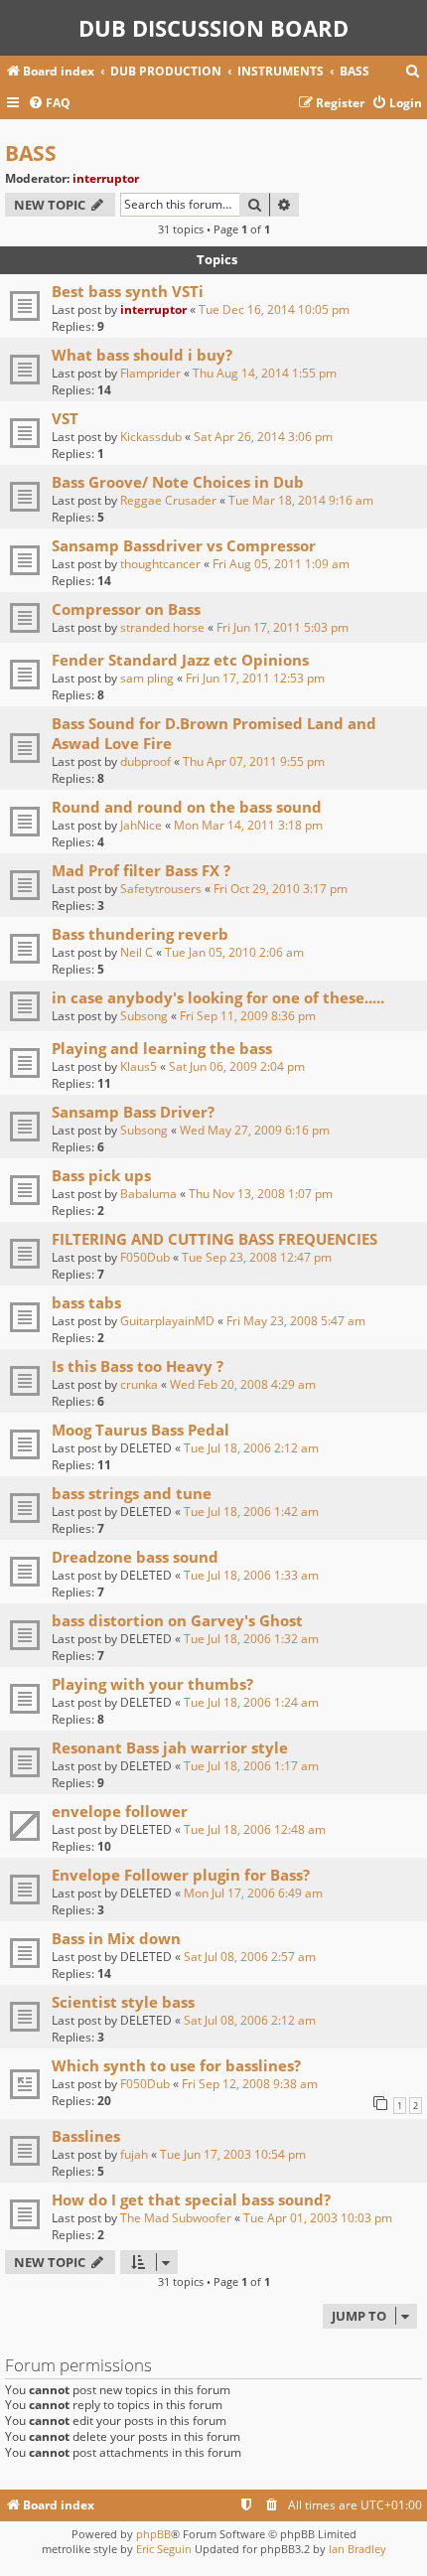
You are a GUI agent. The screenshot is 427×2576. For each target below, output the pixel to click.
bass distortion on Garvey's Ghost (177, 1620)
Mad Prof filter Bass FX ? (141, 870)
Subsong (144, 1016)
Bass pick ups (101, 1175)
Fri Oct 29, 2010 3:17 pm (281, 889)
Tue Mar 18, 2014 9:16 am (301, 500)
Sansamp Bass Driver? (133, 1112)
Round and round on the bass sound (187, 807)
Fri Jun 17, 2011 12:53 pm (255, 678)
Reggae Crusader (168, 500)
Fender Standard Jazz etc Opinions (180, 660)
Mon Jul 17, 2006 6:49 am (253, 1893)
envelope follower (120, 1811)
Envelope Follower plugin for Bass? (181, 1875)
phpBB (153, 2534)
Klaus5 (139, 1066)
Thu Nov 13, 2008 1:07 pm (261, 1194)
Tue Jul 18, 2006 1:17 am (251, 1766)
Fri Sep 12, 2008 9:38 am (250, 2084)
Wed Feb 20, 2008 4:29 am (243, 1384)
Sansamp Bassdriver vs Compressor (184, 545)
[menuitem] (413, 72)
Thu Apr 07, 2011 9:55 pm (254, 761)
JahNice (141, 825)
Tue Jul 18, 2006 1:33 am (251, 1575)
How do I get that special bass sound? (191, 2199)
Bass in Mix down (116, 1938)
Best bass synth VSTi (128, 291)
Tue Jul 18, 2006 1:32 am (251, 1639)
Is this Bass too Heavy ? (138, 1366)
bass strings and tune (132, 1493)
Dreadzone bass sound (135, 1557)
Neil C (137, 952)
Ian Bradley (357, 2549)
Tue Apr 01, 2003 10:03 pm (318, 2218)
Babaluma (148, 1194)
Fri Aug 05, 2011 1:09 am (281, 564)
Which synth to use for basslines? (176, 2065)
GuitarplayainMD (167, 1321)
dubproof (145, 761)
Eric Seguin (164, 2549)
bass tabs (86, 1302)
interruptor (106, 178)
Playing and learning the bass (162, 1048)
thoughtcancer (160, 564)
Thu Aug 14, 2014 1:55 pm (265, 373)
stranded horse (162, 627)
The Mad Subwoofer (176, 2218)
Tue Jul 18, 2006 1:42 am (251, 1512)
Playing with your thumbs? (152, 1684)
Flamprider (150, 373)
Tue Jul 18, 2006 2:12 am (251, 1448)
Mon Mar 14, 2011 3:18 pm (248, 825)
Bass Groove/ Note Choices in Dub (178, 482)
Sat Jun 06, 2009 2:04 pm (237, 1066)
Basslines (86, 2136)
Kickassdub (151, 437)
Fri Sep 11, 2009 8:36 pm (248, 1016)
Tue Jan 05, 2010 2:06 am (234, 952)
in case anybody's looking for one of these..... (218, 997)
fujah (134, 2154)
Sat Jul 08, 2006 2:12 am (250, 2020)
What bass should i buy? (142, 355)
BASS (31, 153)
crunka (139, 1384)
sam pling (147, 678)
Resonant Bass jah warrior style (170, 1747)
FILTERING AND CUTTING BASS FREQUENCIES (214, 1239)
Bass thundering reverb (140, 934)
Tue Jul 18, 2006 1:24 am (251, 1702)
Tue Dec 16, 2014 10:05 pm (274, 309)
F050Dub (145, 1257)
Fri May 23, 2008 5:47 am (296, 1321)
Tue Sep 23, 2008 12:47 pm (257, 1257)
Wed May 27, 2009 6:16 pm (255, 1130)
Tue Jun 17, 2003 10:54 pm (233, 2154)
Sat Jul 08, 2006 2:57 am (250, 1957)
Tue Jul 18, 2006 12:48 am (255, 1829)
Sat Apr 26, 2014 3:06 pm (263, 437)
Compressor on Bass (126, 609)
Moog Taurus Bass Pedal (141, 1430)
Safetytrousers (161, 889)
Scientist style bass (123, 2002)
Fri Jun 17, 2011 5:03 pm (283, 627)
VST (65, 418)
